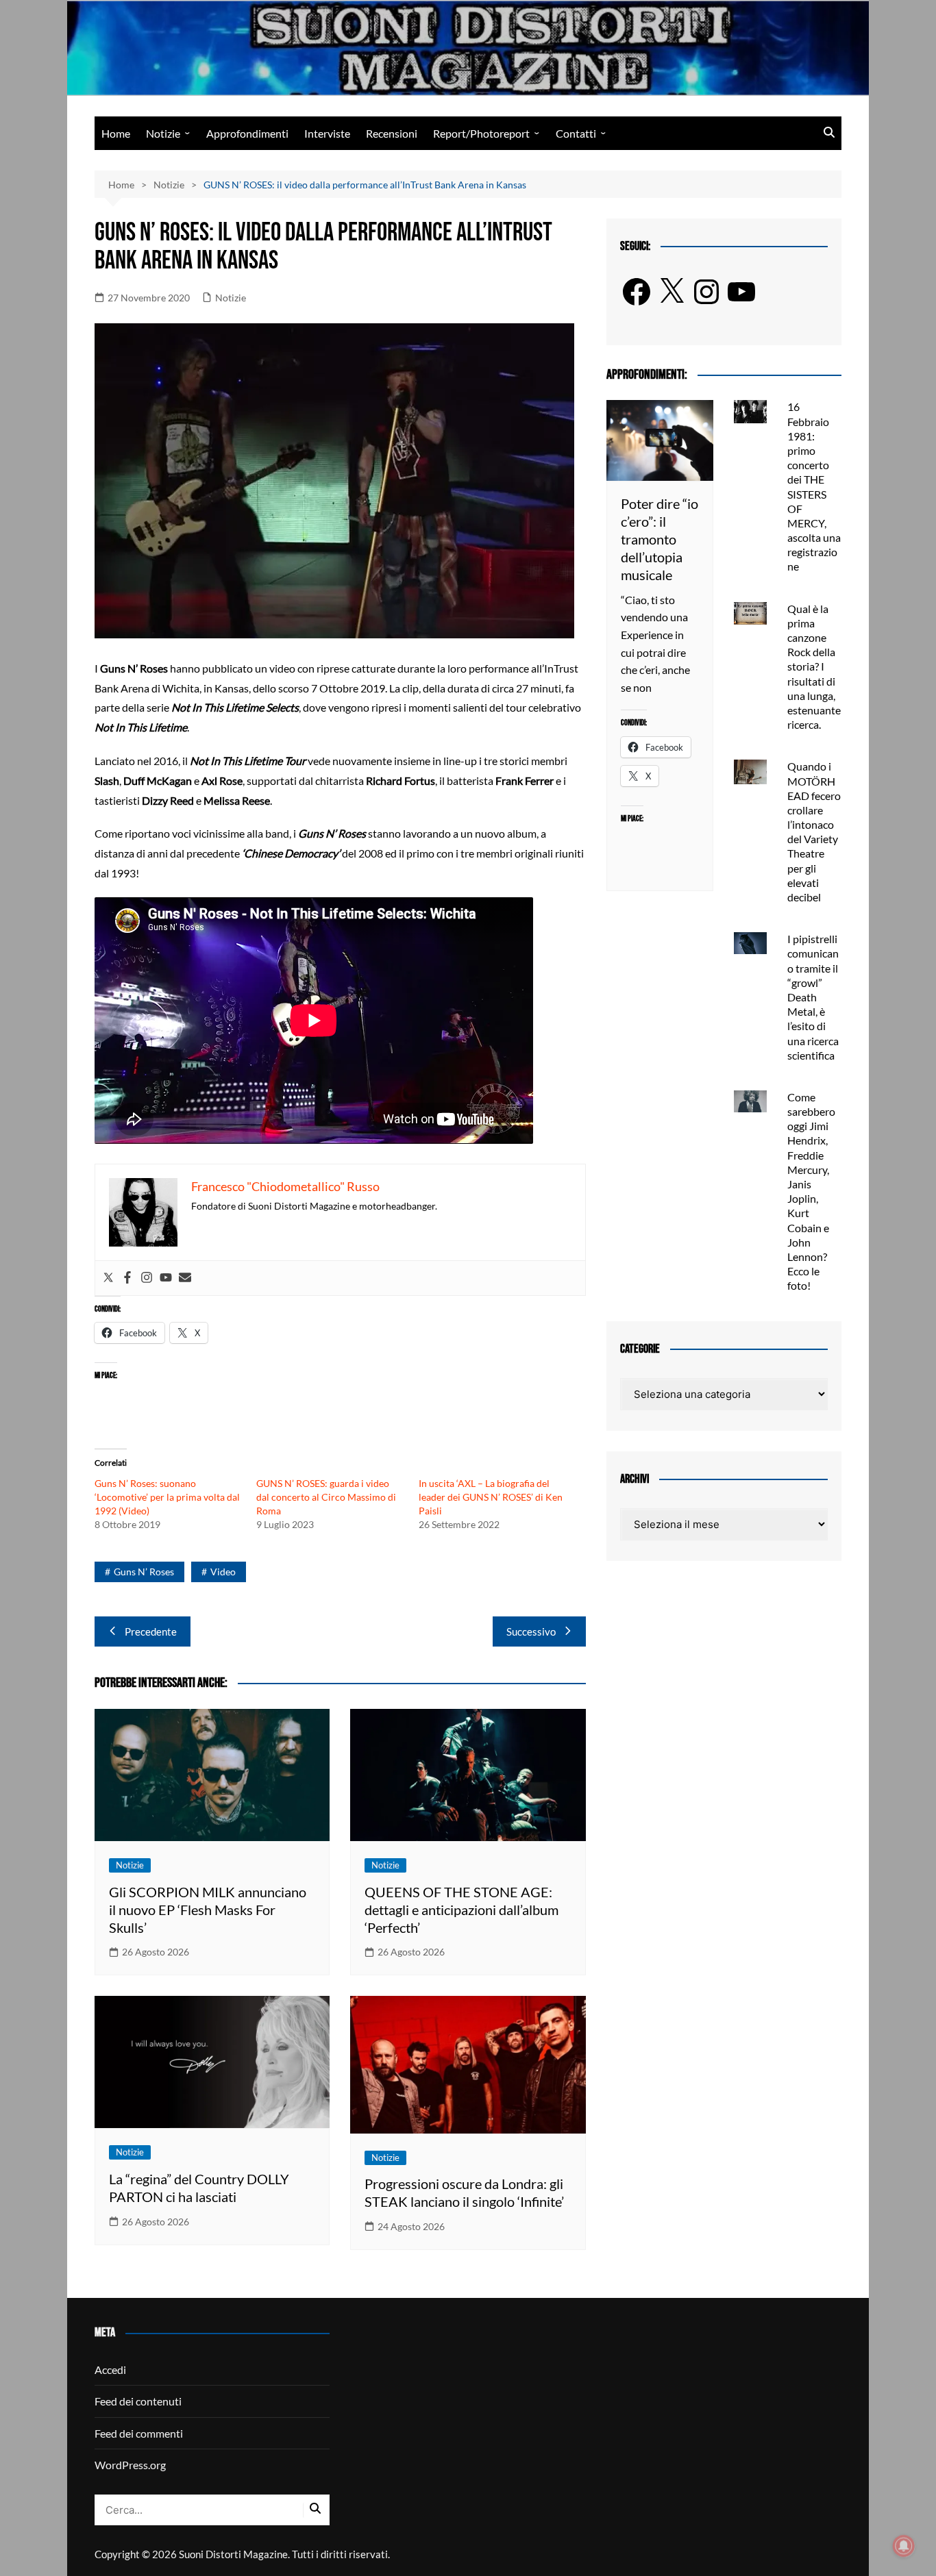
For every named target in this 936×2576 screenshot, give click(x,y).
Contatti (576, 133)
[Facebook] (127, 1278)
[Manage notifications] (904, 2546)
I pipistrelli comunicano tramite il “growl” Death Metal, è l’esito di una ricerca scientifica (813, 997)
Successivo (531, 1631)
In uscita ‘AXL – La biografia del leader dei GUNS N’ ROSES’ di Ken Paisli (491, 1497)
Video (223, 1572)
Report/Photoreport (481, 133)
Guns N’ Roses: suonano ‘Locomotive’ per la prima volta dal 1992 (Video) (167, 1497)
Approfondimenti (247, 133)
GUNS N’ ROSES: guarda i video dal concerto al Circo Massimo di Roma (326, 1497)
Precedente (151, 1631)
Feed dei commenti (139, 2433)
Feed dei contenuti (138, 2401)
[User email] (185, 1278)
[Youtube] (166, 1278)
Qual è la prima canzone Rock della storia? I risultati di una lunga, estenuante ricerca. (814, 667)
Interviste (327, 133)
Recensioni (392, 133)
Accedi (110, 2369)
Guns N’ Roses (144, 1572)
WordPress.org (130, 2465)
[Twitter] (108, 1278)
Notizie (163, 133)
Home (116, 133)
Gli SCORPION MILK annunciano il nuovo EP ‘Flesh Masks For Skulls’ (208, 1910)
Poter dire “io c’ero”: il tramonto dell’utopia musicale (660, 539)
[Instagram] (147, 1278)
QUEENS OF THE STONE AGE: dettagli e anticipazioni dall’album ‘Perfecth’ (461, 1910)
